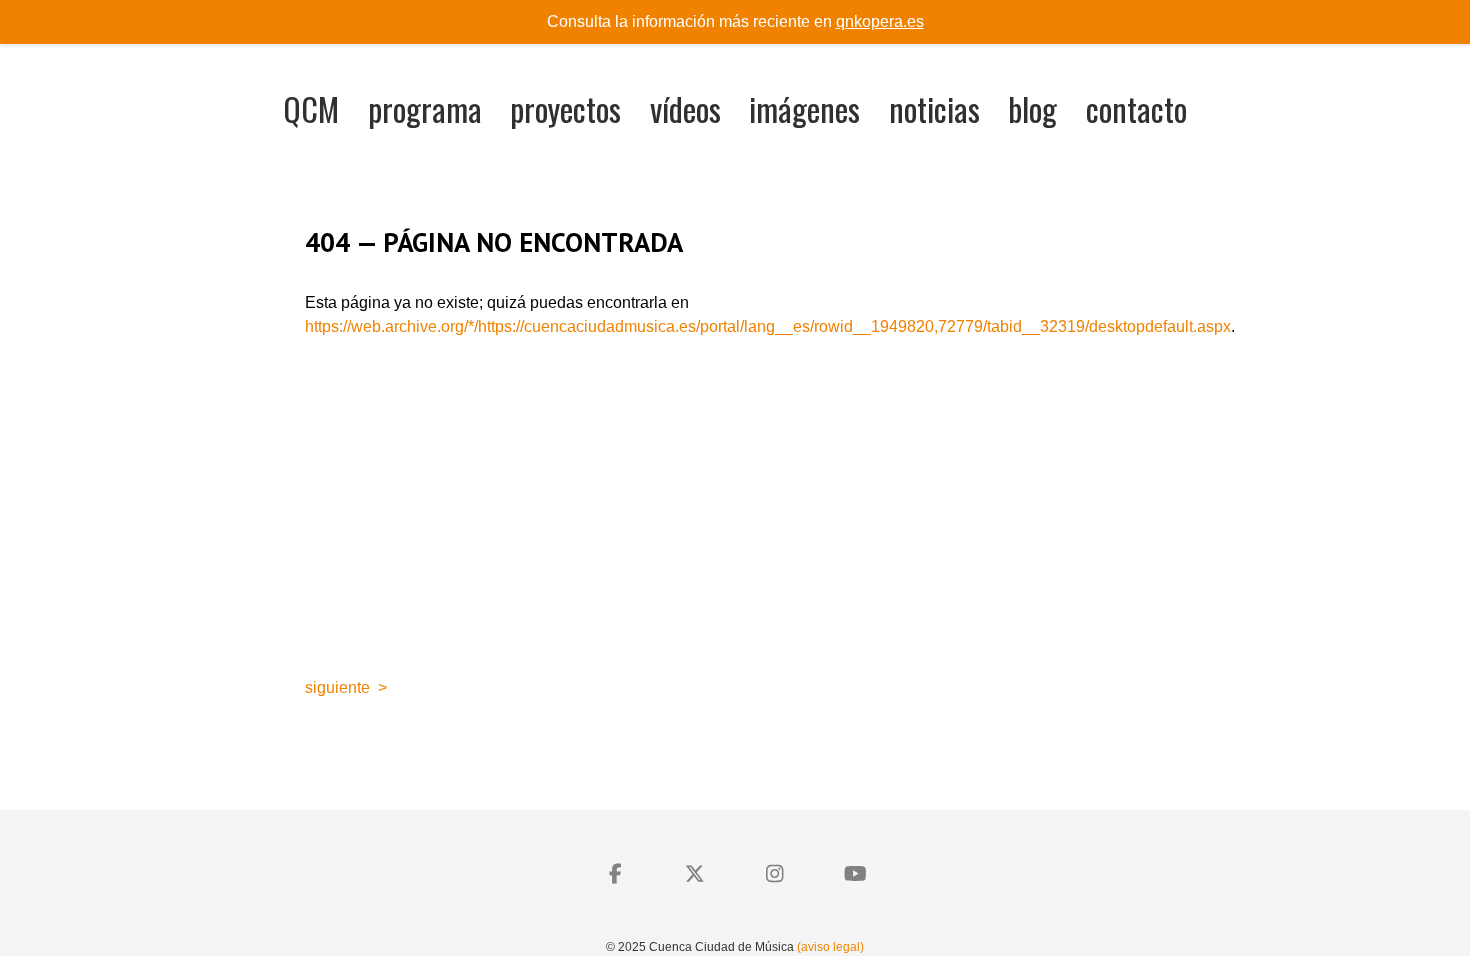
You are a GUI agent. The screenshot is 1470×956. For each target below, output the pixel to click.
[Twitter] (695, 874)
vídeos (685, 108)
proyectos (565, 108)
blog (1032, 108)
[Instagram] (775, 874)
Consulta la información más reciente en (735, 21)
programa (425, 108)
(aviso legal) (830, 947)
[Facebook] (615, 874)
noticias (934, 108)
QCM (311, 108)
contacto (1136, 108)
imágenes (804, 108)
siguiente (337, 687)
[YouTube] (855, 874)
